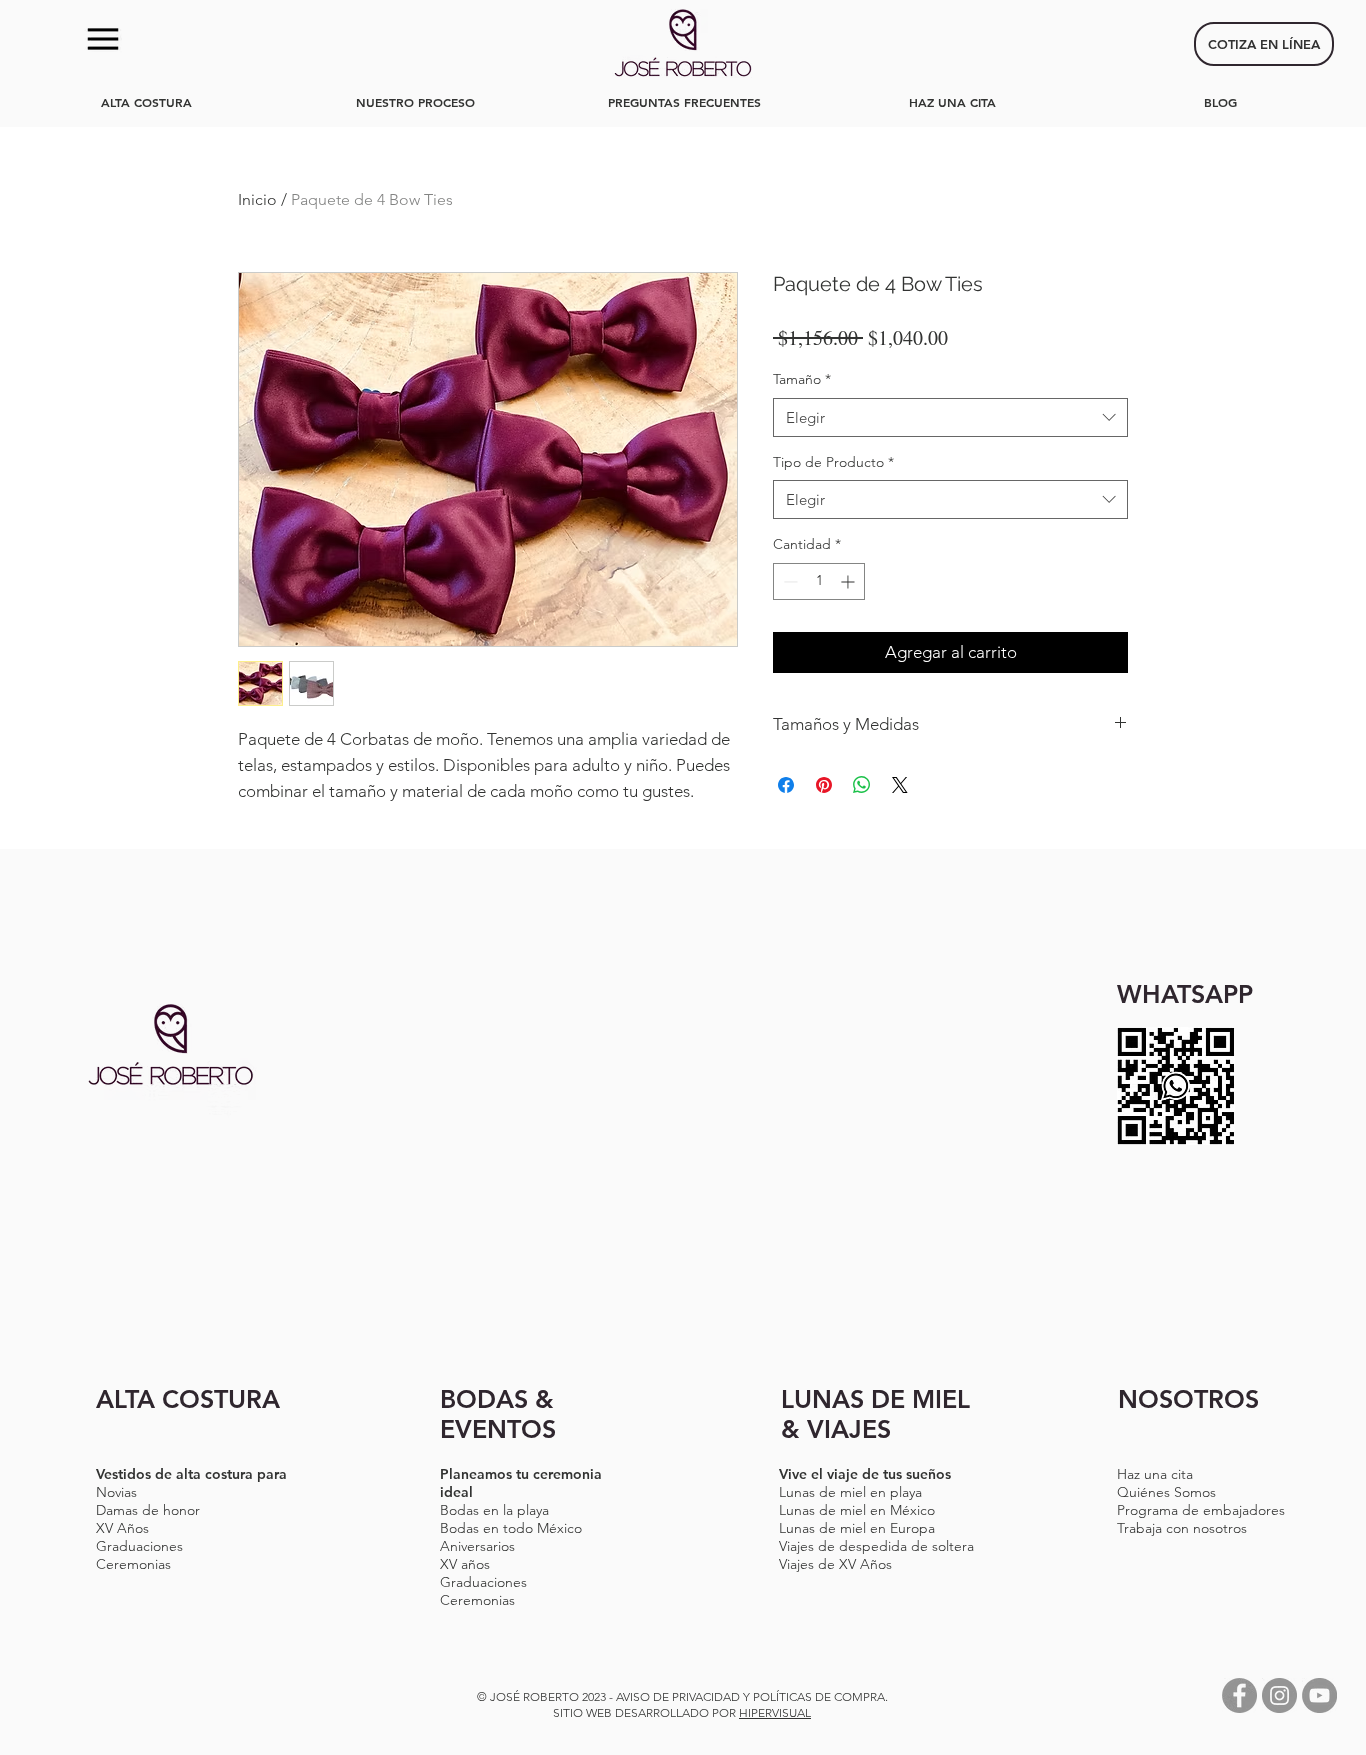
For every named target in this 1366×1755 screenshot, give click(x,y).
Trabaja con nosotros (1182, 1528)
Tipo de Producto (833, 462)
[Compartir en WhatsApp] (862, 785)
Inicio (257, 199)
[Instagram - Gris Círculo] (1279, 1695)
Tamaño (802, 379)
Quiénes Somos (1166, 1492)
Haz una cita (1155, 1474)
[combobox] (950, 417)
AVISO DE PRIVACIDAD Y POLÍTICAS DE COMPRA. (752, 1696)
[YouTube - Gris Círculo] (1319, 1695)
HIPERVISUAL (775, 1712)
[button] (103, 39)
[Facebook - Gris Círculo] (1239, 1695)
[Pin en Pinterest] (824, 785)
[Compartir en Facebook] (786, 785)
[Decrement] (788, 581)
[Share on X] (900, 785)
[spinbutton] (819, 581)
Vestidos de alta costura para (191, 1474)
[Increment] (849, 581)
